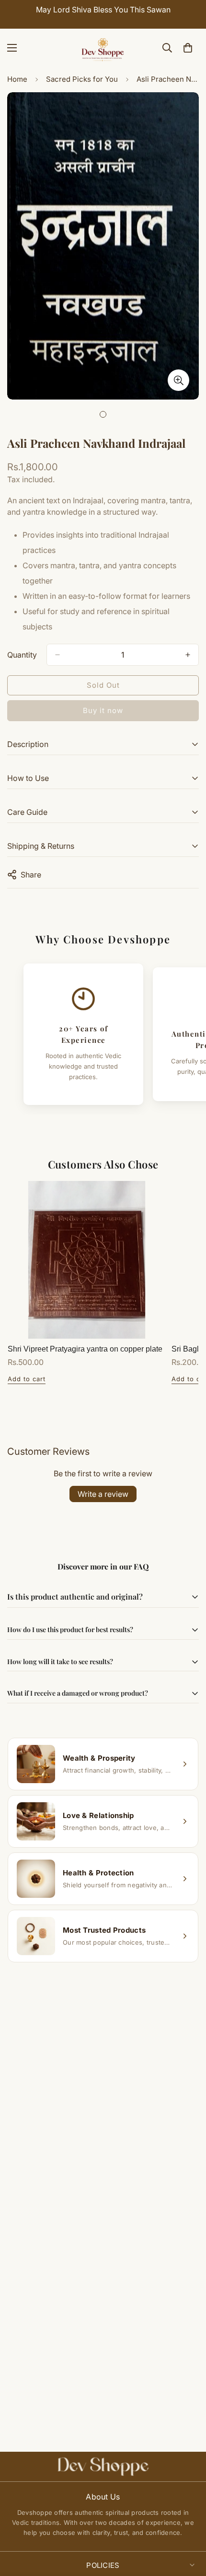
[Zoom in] (178, 380)
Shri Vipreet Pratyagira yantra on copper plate (85, 1349)
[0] (188, 48)
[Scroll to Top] (189, 2525)
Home (17, 79)
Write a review (103, 1494)
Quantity (22, 655)
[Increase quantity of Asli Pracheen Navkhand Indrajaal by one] (188, 655)
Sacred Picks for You (82, 79)
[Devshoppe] (103, 48)
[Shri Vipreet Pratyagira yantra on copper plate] (87, 1260)
